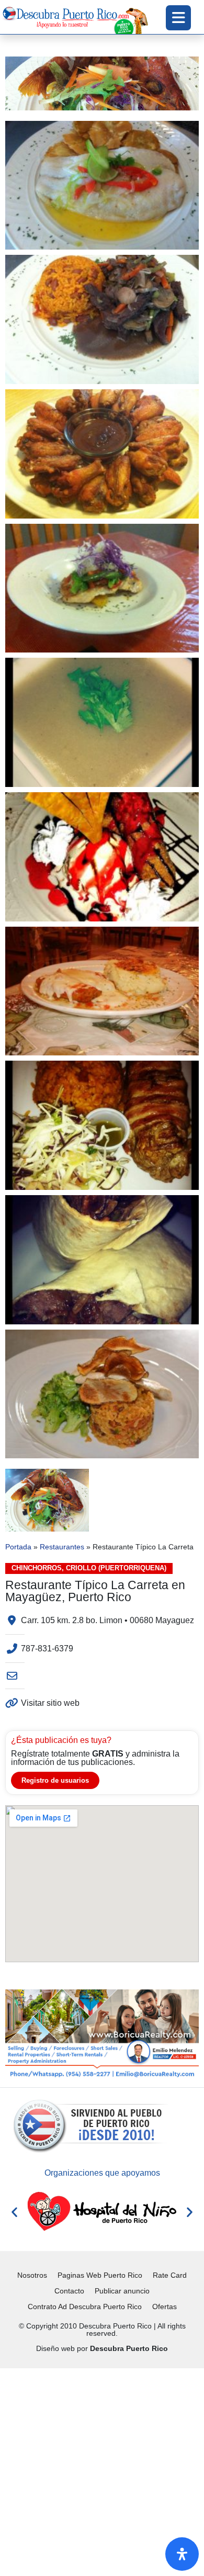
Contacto (69, 2291)
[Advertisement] (102, 2470)
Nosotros (32, 2275)
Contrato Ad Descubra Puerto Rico (85, 2307)
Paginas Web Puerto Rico (100, 2275)
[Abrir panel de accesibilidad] (182, 2554)
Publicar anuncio (122, 2291)
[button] (14, 2212)
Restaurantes (62, 1547)
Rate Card (170, 2275)
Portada (18, 1547)
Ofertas (165, 2307)
